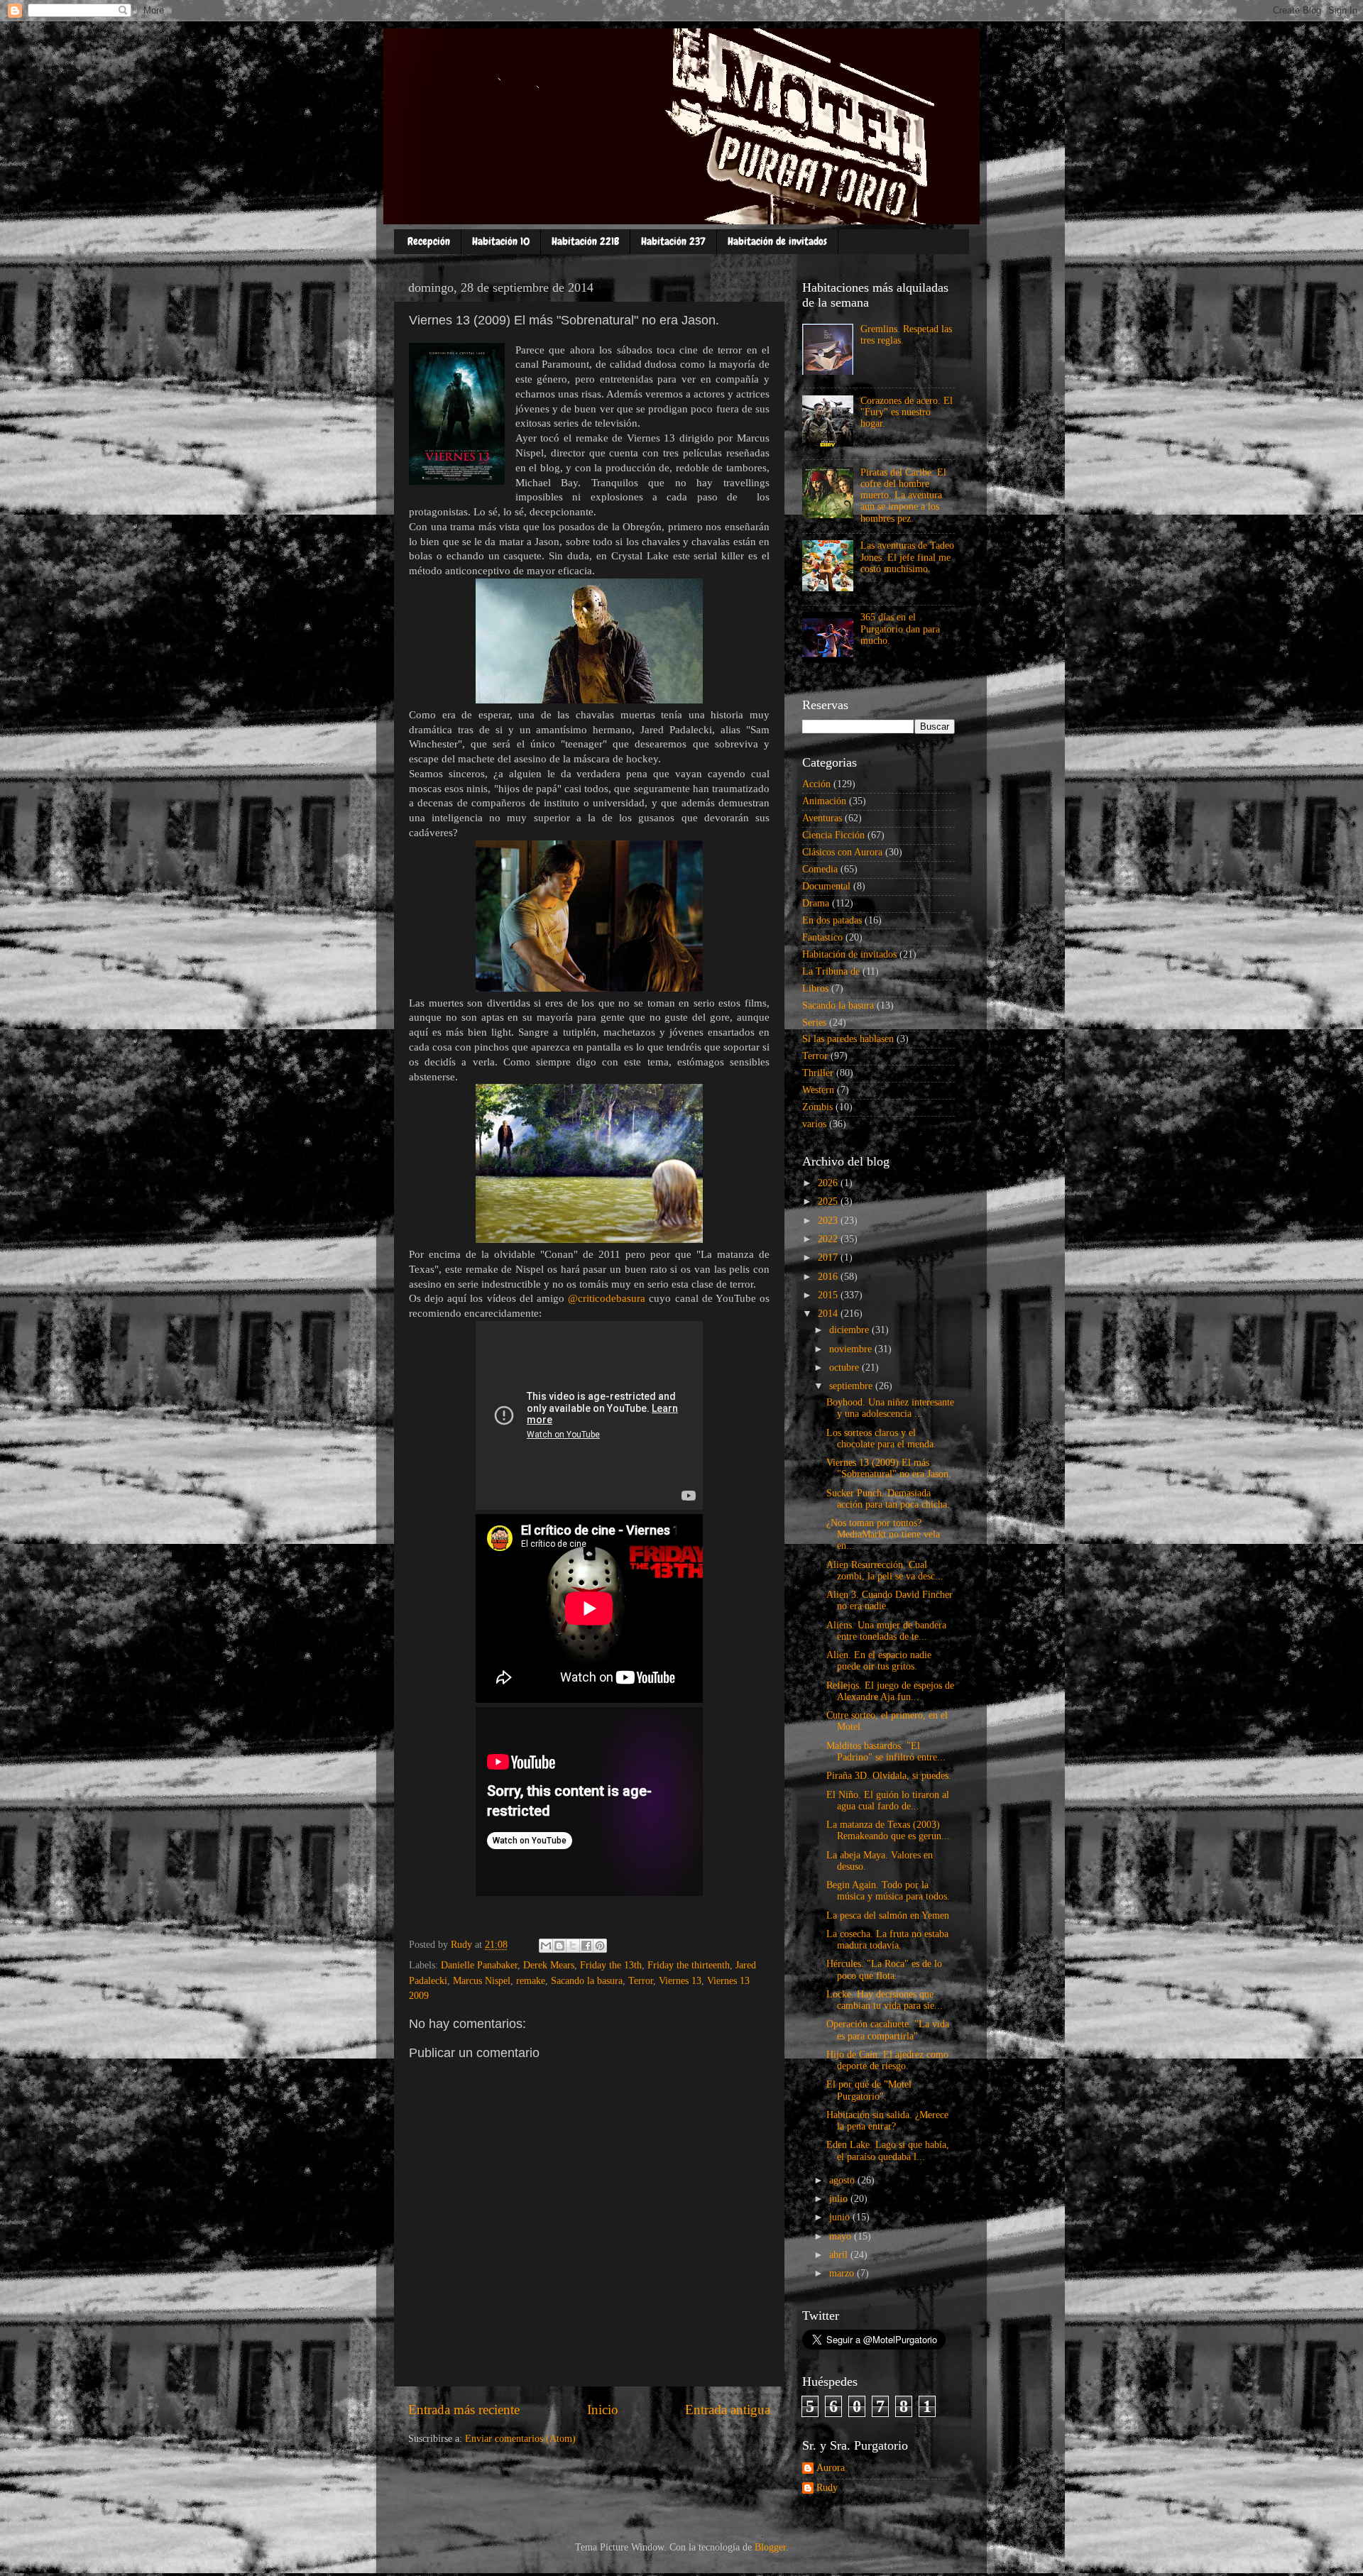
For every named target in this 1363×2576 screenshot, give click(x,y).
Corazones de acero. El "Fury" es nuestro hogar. (907, 412)
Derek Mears (549, 1965)
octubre (845, 1368)
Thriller (818, 1073)
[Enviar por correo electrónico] (546, 1946)
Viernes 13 (680, 1981)
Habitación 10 (501, 241)
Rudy (827, 2488)
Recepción (429, 241)
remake (531, 1981)
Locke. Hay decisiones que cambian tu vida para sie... (885, 2000)
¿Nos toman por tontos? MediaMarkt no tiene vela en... (883, 1534)
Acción (816, 784)
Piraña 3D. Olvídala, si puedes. (889, 1776)
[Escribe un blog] (559, 1946)
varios (814, 1124)
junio (841, 2217)
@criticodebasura (607, 1298)
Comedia (820, 869)
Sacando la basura (587, 1981)
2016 (829, 1277)
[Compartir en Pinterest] (600, 1946)
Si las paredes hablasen (848, 1039)
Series (814, 1023)
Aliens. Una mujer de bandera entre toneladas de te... (886, 1631)
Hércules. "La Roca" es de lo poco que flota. (884, 1969)
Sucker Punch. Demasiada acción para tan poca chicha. (888, 1499)
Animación (824, 801)
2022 (829, 1239)
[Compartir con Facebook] (586, 1946)
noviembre (852, 1349)
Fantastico (822, 937)
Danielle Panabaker (479, 1965)
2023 (829, 1221)
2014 (829, 1314)
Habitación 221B (585, 241)
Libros (815, 988)
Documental (826, 886)
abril (840, 2255)
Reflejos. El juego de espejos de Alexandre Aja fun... (890, 1691)
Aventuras (822, 818)
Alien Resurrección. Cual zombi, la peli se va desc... (885, 1571)
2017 (829, 1257)
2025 (829, 1201)
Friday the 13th (611, 1965)
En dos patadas (832, 920)
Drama (816, 903)
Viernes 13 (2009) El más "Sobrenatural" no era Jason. (889, 1468)
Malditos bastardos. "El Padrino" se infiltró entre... (886, 1752)
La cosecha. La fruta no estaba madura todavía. (887, 1940)
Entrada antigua (728, 2410)
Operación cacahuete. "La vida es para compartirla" (888, 2030)
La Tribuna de (831, 971)
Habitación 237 (673, 241)
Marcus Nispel (482, 1981)
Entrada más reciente (464, 2410)
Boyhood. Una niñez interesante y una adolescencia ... (890, 1408)
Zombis (817, 1107)
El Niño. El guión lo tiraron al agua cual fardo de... (888, 1801)
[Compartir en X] (573, 1946)
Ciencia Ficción (833, 835)
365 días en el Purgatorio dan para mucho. (900, 629)
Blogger (770, 2547)
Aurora (831, 2468)
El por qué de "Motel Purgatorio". (869, 2090)
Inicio (603, 2410)
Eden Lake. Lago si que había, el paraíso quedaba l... (888, 2150)
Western (818, 1090)
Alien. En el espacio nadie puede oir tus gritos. (879, 1661)
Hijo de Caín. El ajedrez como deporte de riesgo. (887, 2060)
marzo (843, 2273)
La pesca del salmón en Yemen (888, 1915)
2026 (829, 1183)
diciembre (850, 1330)
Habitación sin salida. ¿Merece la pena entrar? (887, 2121)
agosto (843, 2180)
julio (840, 2199)
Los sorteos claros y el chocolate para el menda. (881, 1438)
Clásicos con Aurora (842, 852)
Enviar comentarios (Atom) (520, 2439)
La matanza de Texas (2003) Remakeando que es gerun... (888, 1830)
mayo (842, 2236)
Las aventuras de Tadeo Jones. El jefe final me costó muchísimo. (907, 557)
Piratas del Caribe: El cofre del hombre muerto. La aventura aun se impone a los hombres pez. (903, 495)
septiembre (852, 1386)
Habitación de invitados (777, 241)
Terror (641, 1981)
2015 (829, 1295)
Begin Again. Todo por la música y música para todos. (888, 1891)
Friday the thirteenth (689, 1965)
